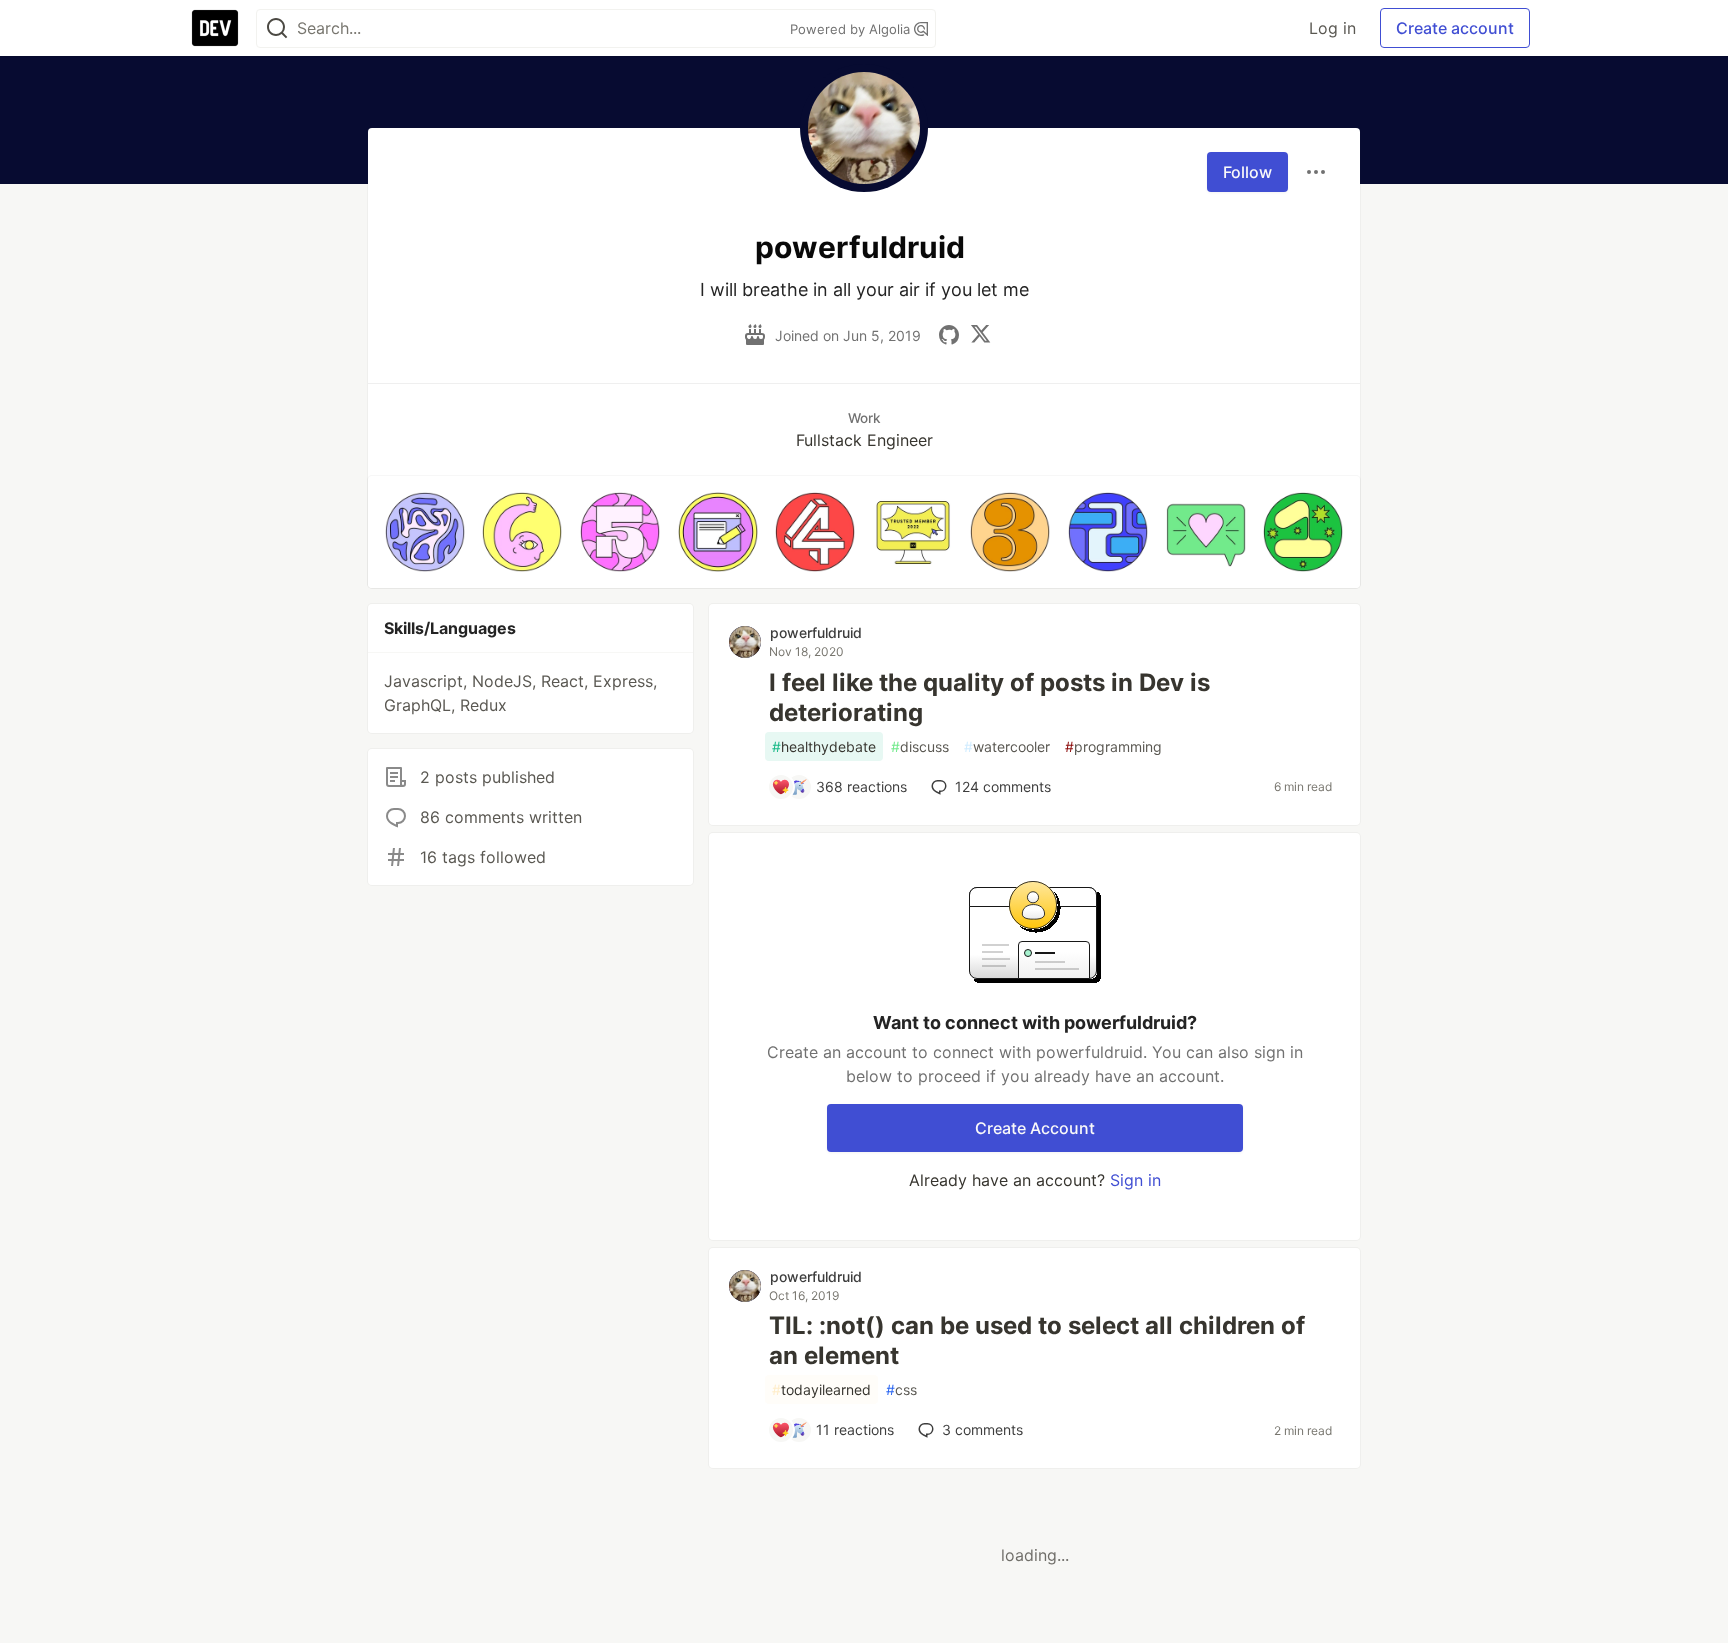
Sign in (1135, 1180)
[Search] (277, 28)
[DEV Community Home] (215, 28)
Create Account (1035, 1128)
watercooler (1007, 746)
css (901, 1389)
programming (1113, 746)
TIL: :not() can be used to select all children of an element (1037, 1340)
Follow (1247, 172)
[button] (425, 532)
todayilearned (821, 1389)
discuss (920, 746)
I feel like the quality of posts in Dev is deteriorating (989, 697)
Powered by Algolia (852, 29)
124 (1003, 786)
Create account (1455, 28)
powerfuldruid (816, 632)
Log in (1332, 28)
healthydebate (824, 746)
